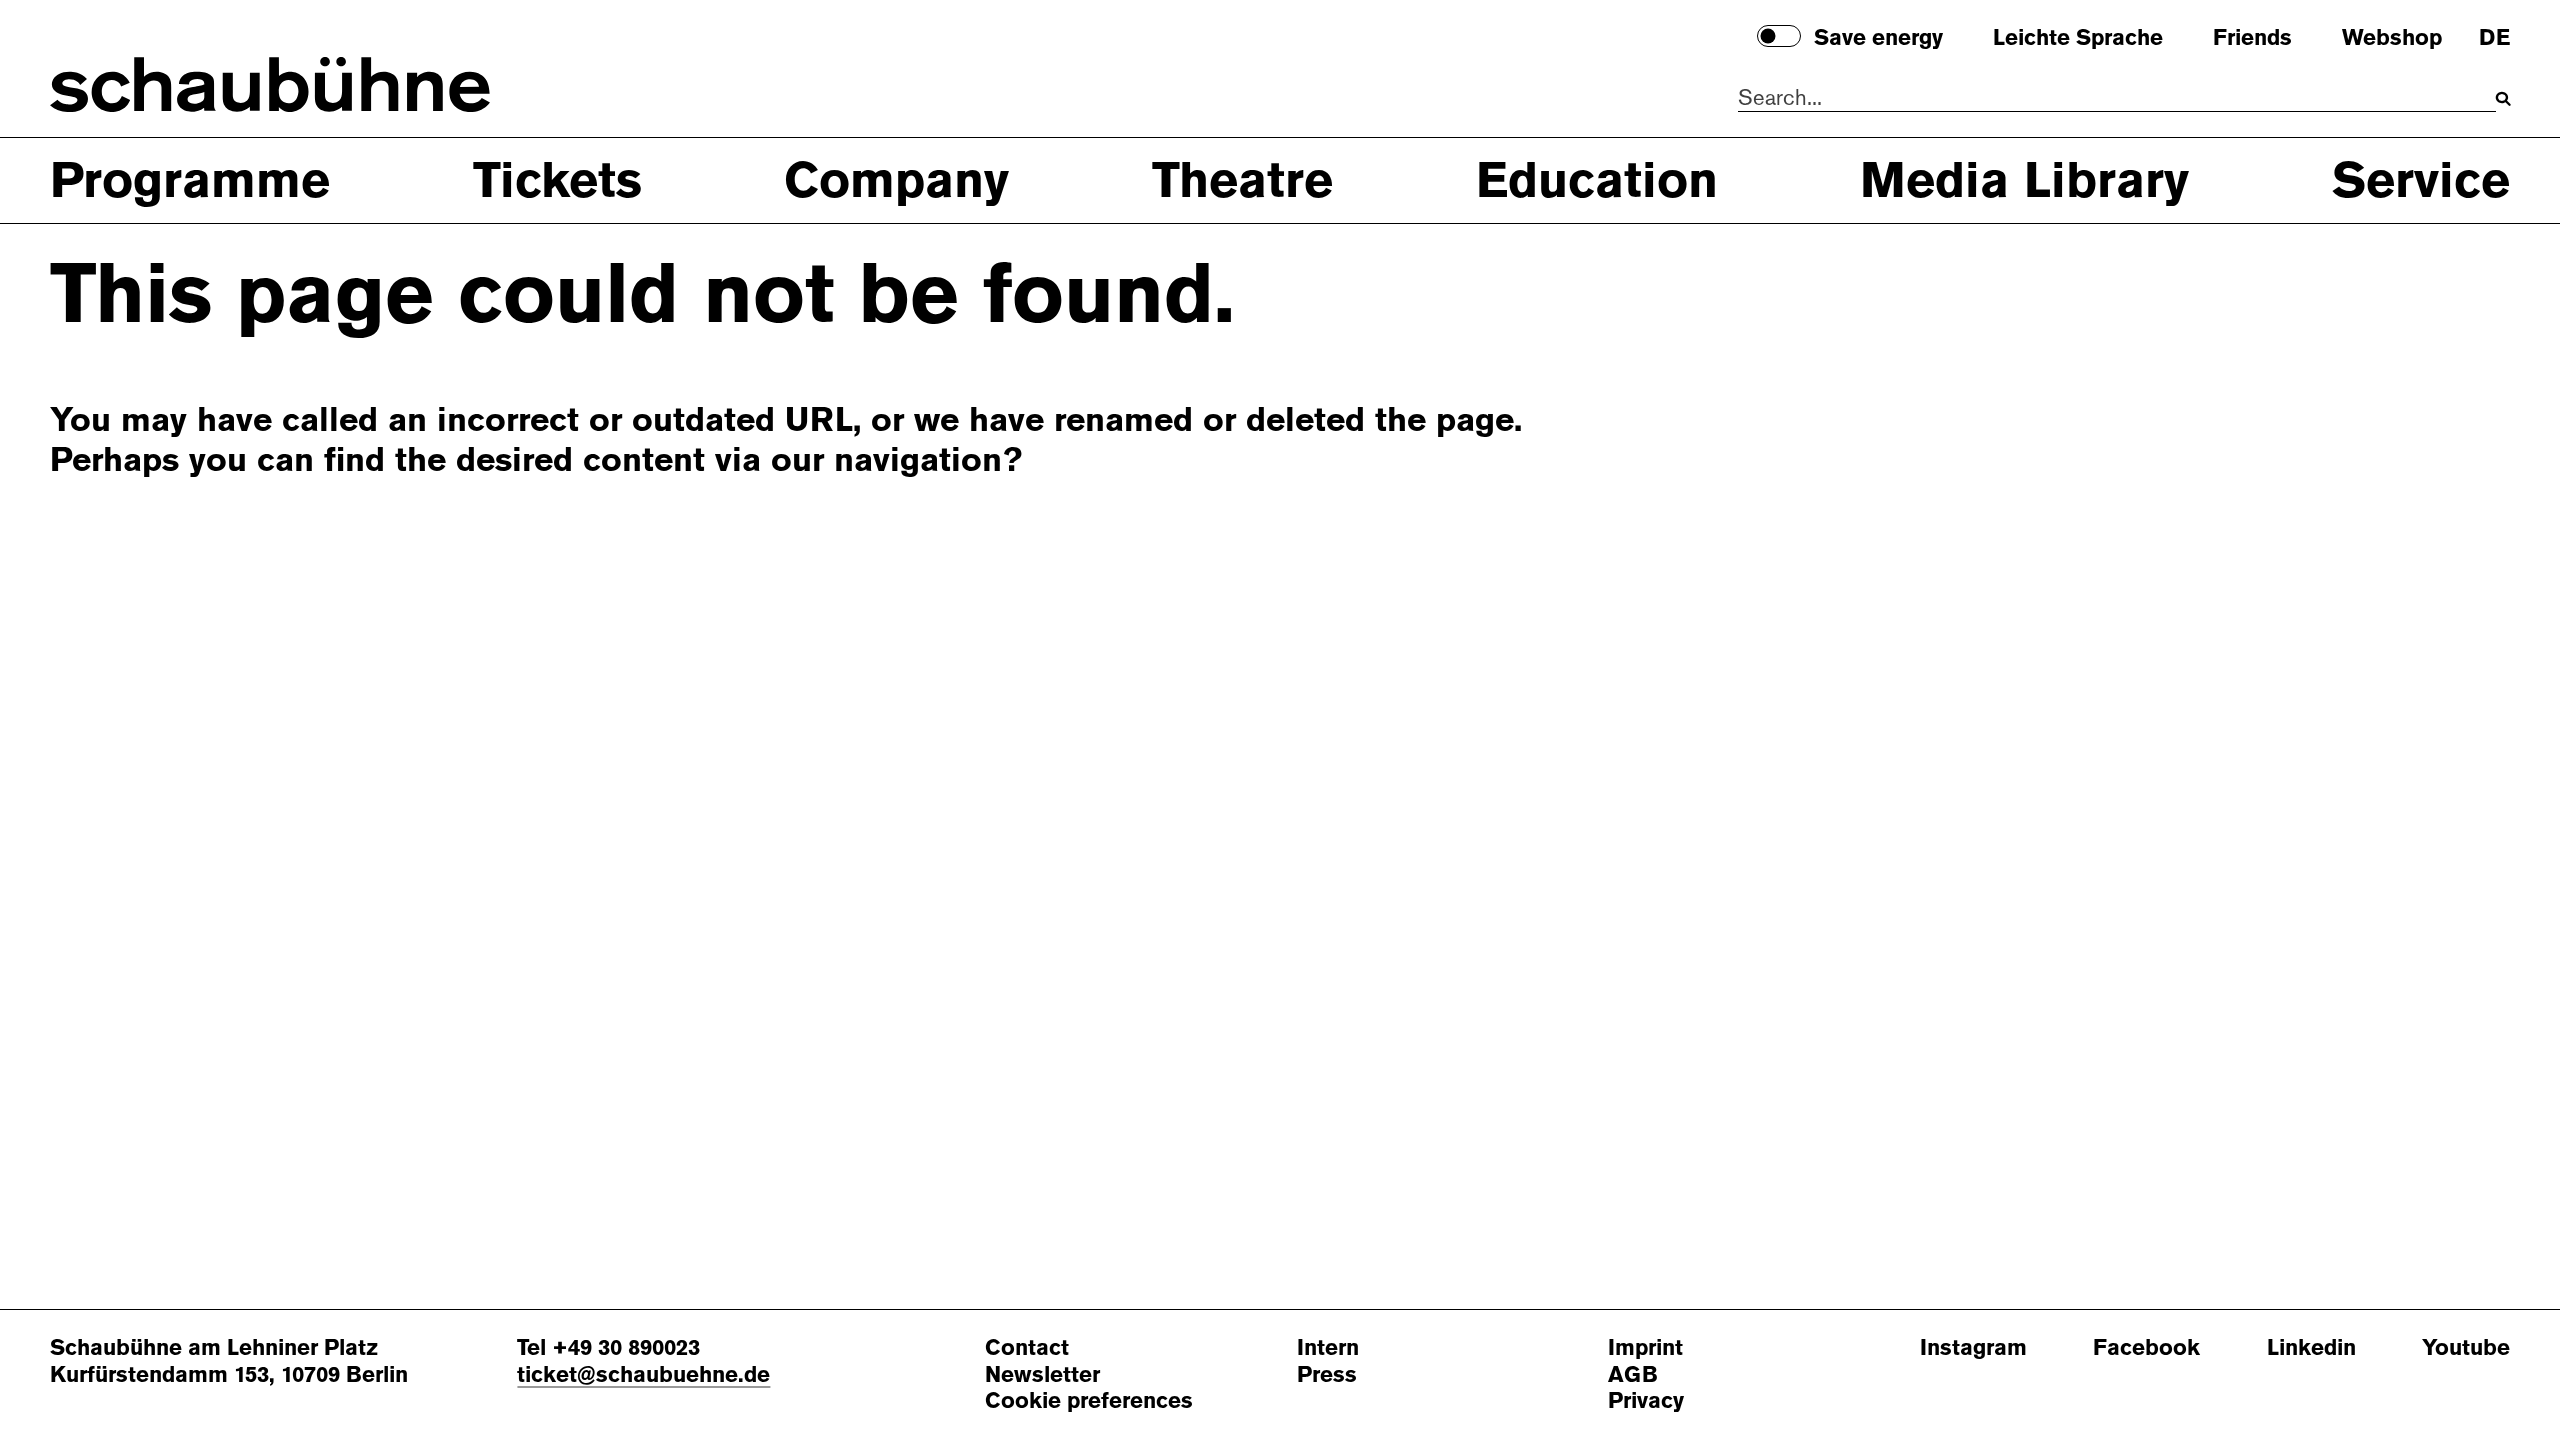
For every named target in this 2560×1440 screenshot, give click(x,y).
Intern (1328, 1348)
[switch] (1779, 36)
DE (2494, 38)
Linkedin (2311, 1348)
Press (1327, 1375)
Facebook (2146, 1348)
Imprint (1645, 1348)
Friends (2252, 38)
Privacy (1646, 1401)
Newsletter (1042, 1375)
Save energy (1878, 38)
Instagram (1973, 1348)
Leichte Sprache (2078, 38)
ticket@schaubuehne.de (643, 1374)
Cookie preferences (1089, 1401)
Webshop (2392, 38)
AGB (1633, 1375)
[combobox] (2117, 99)
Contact (1027, 1348)
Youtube (2466, 1348)
